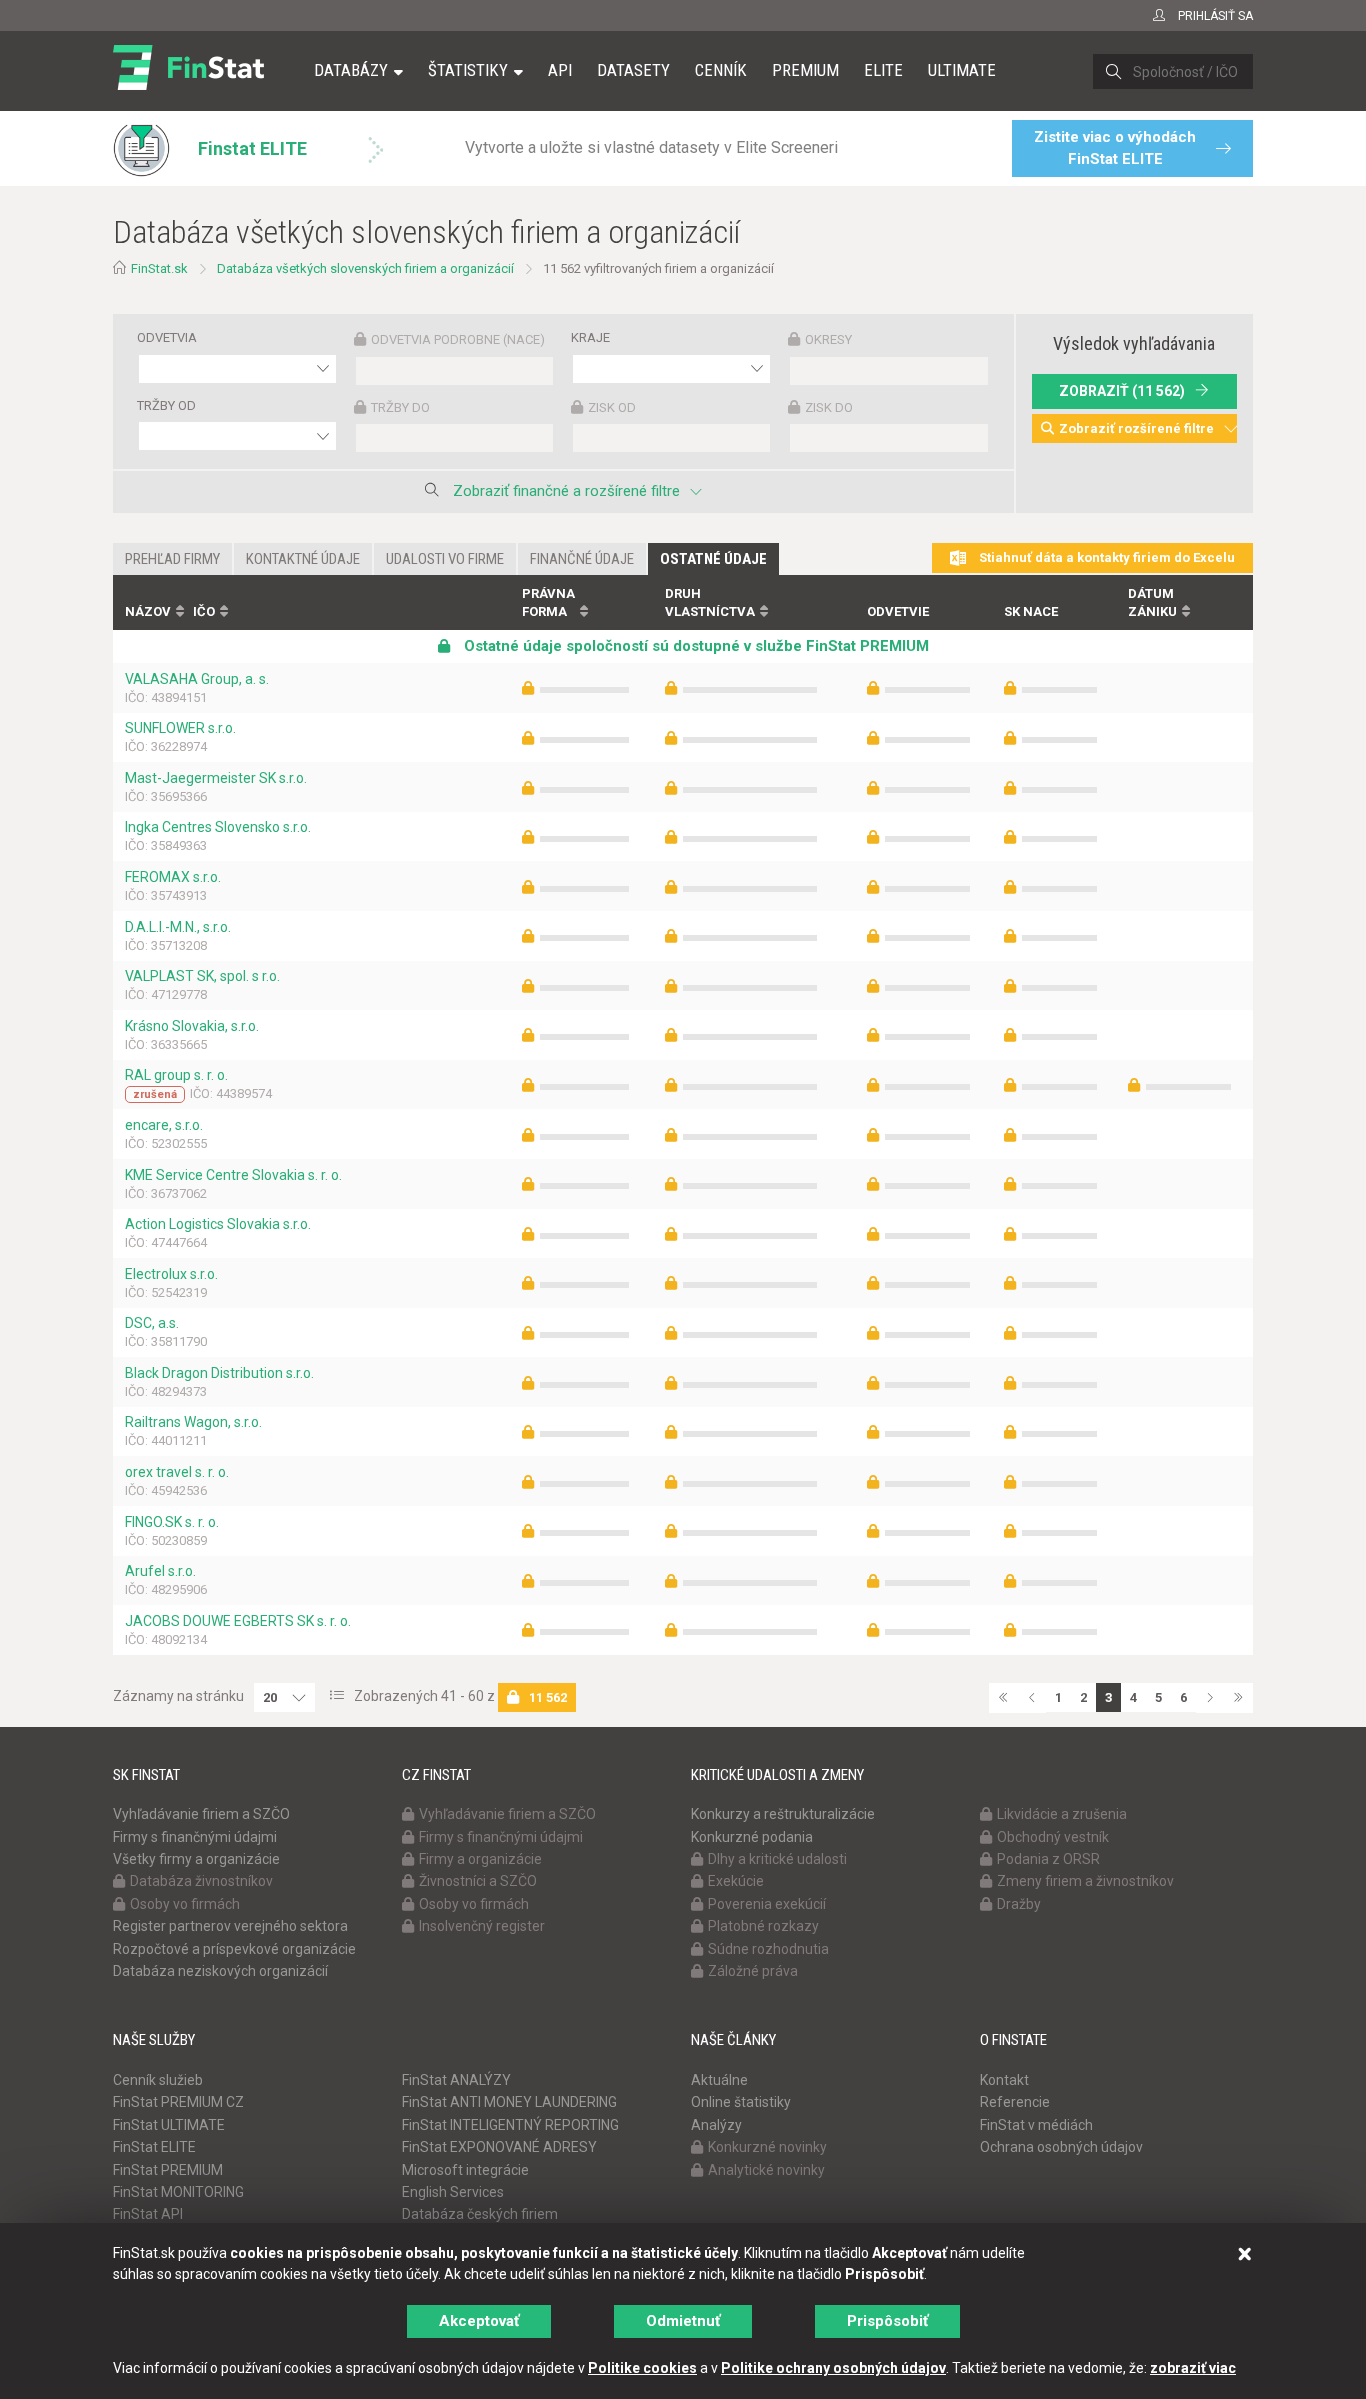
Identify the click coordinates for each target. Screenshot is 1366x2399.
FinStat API (148, 2214)
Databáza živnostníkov (201, 1881)
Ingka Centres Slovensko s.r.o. (218, 827)
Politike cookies (642, 2368)
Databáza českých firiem (480, 2214)
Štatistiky (468, 70)
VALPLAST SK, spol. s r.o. (202, 976)
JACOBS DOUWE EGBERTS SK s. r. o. (238, 1621)
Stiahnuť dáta (1105, 557)
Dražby (1019, 1904)
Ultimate (962, 70)
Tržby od (166, 405)
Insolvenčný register (482, 1926)
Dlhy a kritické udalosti (777, 1859)
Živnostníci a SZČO (478, 1881)
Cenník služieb (158, 2080)
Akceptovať (479, 2321)
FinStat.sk (159, 268)
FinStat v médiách (1036, 2125)
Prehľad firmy (172, 559)
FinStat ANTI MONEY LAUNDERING (509, 2102)
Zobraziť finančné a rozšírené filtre (566, 491)
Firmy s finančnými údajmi (195, 1837)
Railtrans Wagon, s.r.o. (193, 1422)
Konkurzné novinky (767, 2147)
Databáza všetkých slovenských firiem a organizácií (365, 268)
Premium (805, 70)
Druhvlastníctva (710, 603)
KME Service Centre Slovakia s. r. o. (233, 1175)
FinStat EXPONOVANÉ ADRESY (499, 2147)
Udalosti (445, 559)
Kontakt (1004, 2080)
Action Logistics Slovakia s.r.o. (218, 1224)
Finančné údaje (582, 559)
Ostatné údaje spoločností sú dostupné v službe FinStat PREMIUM (694, 646)
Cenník (721, 70)
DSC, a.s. (152, 1323)
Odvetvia (167, 337)
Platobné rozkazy (763, 1926)
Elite (883, 70)
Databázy (351, 70)
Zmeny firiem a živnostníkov (1085, 1881)
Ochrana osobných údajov (1061, 2147)
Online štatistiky (741, 2102)
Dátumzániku (1152, 603)
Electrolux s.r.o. (171, 1274)
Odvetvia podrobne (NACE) (458, 339)
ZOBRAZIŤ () (1122, 391)
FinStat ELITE (154, 2147)
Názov (148, 611)
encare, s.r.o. (164, 1125)
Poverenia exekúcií (767, 1904)
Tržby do (400, 407)
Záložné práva (753, 1971)
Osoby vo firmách (185, 1904)
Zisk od (612, 407)
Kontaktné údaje (303, 559)
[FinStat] (188, 84)
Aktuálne (719, 2080)
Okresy (828, 339)
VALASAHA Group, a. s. (197, 679)
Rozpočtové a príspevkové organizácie (234, 1949)
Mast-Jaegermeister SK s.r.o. (216, 778)
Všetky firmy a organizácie (196, 1859)
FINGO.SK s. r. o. (172, 1522)
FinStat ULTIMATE (169, 2125)
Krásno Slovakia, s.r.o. (192, 1026)
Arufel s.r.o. (160, 1571)
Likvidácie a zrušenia (1062, 1814)
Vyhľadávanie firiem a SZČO (201, 1814)
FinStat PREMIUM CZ (178, 2102)
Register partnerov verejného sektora (230, 1926)
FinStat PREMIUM (168, 2170)
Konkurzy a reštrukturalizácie (783, 1814)
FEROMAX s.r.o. (173, 877)
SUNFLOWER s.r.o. (180, 728)
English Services (453, 2192)
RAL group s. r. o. (176, 1075)
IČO (204, 611)
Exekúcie (736, 1881)
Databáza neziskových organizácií (220, 1971)
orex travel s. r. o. (177, 1472)
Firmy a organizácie (480, 1859)
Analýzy (716, 2125)
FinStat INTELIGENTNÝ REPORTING (510, 2125)
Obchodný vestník (1053, 1837)
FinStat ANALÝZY (456, 2080)
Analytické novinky (766, 2170)
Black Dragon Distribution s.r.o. (219, 1373)
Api (560, 70)
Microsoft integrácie (465, 2170)
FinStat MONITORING (178, 2192)
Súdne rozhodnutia (768, 1949)
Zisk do (829, 407)
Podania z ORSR (1048, 1859)
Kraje (590, 337)
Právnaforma (548, 603)
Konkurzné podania (752, 1837)
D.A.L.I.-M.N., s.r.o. (178, 927)
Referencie (1015, 2102)
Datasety (633, 70)
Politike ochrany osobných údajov (833, 2368)
